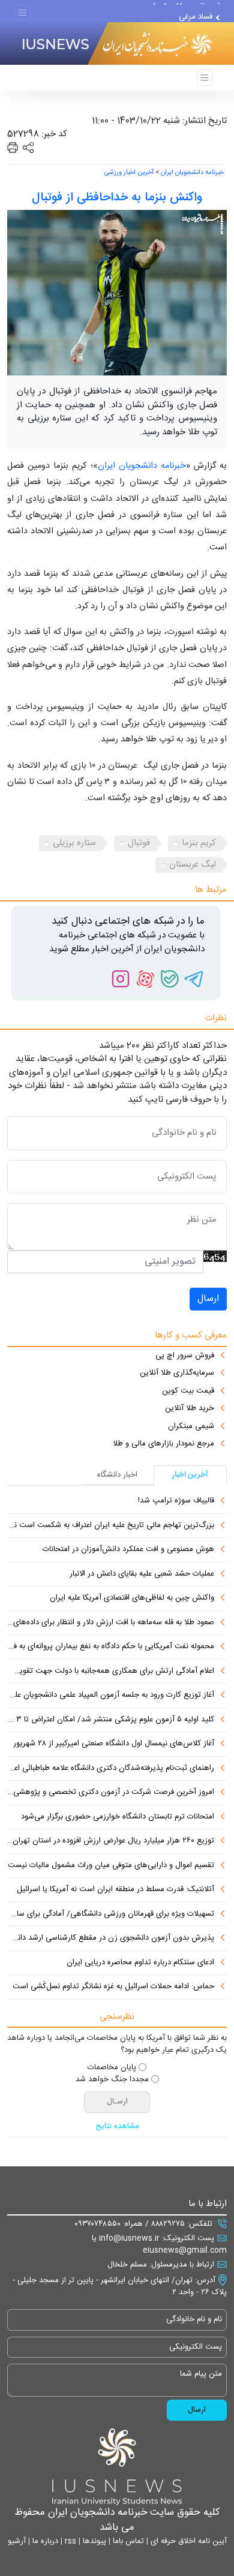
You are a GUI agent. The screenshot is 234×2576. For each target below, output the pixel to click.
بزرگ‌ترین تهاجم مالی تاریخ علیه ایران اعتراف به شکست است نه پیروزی (111, 1526)
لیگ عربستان (193, 865)
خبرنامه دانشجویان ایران (192, 173)
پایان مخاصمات (112, 2068)
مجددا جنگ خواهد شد (112, 2080)
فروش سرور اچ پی (185, 1356)
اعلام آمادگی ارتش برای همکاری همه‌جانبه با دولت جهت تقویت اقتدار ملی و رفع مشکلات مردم (111, 1672)
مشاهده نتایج (117, 2127)
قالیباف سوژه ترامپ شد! (174, 10)
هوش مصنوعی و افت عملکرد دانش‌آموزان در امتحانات (128, 1550)
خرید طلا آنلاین (190, 1409)
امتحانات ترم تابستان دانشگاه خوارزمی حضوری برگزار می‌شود (118, 1817)
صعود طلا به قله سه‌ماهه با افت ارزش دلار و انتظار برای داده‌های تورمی (111, 1623)
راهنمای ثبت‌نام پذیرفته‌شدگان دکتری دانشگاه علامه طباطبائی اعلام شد (111, 1769)
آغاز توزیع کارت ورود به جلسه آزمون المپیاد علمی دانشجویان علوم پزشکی (111, 1696)
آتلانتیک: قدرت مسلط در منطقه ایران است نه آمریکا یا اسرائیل (115, 1890)
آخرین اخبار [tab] (190, 1475)
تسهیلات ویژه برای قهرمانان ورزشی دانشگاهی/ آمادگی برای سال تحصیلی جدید (111, 1914)
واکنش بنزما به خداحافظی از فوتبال (117, 198)
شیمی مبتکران (191, 1427)
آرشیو (17, 2541)
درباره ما (44, 2541)
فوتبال (139, 843)
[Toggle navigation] (22, 13)
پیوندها (93, 2541)
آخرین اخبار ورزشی (129, 173)
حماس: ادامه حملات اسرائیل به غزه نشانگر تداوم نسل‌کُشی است (113, 1987)
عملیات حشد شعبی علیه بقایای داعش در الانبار (142, 1574)
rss (69, 2541)
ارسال (208, 1299)
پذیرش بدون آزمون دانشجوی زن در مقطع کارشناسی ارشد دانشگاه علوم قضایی (111, 1938)
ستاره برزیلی (74, 843)
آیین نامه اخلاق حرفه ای (187, 2541)
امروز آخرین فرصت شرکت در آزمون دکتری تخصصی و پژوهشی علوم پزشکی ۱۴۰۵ (111, 1793)
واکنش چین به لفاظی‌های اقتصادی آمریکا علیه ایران (132, 1598)
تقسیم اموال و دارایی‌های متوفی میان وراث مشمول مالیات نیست (111, 1866)
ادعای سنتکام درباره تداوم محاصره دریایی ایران (140, 1963)
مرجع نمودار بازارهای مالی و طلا (163, 1444)
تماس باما (127, 2541)
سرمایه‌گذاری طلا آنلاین (177, 1373)
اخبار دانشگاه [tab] (117, 1475)
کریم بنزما (199, 843)
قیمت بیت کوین (188, 1391)
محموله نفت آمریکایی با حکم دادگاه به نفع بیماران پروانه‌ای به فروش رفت (111, 1647)
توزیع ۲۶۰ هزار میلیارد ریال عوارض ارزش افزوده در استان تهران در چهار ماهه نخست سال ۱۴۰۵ (111, 1841)
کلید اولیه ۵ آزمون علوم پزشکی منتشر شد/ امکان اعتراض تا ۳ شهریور (111, 1720)
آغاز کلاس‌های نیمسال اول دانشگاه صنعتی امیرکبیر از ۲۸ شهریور (114, 1744)
